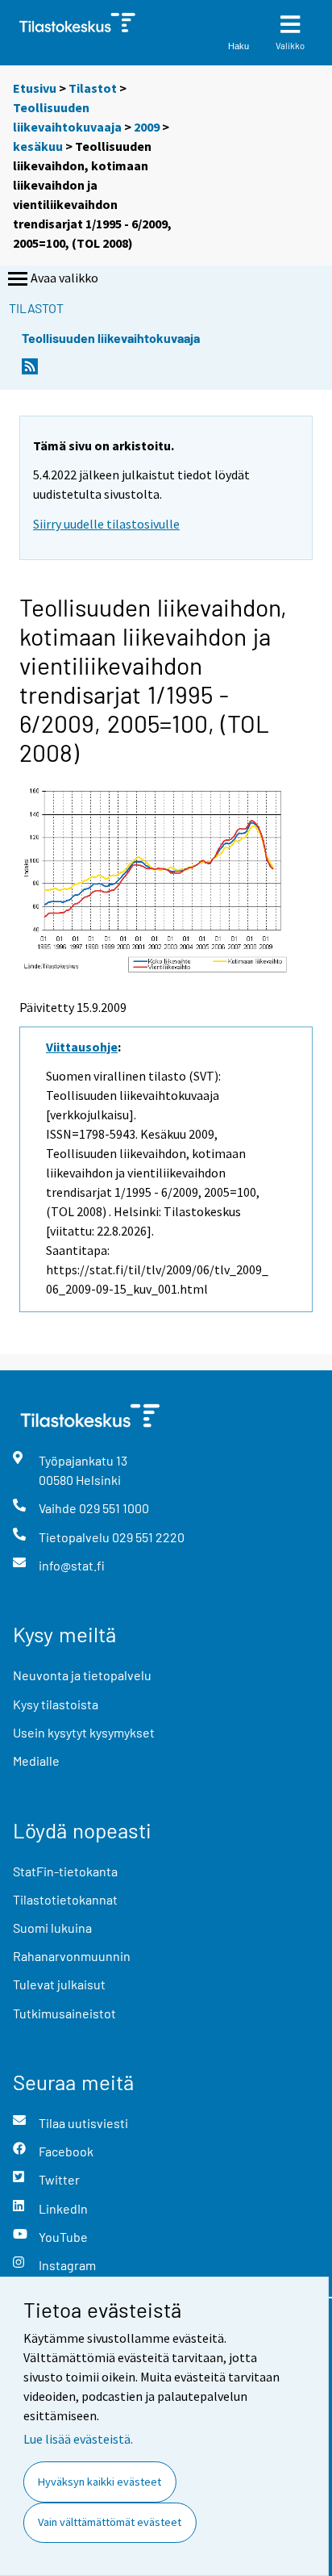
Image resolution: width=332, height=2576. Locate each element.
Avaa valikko (64, 278)
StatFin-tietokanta (65, 1871)
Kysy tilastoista (56, 1704)
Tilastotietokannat (65, 1899)
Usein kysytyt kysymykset (84, 1732)
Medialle (36, 1761)
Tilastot (93, 88)
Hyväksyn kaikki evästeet (100, 2482)
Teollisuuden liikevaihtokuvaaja (111, 338)
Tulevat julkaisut (59, 1984)
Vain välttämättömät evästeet (110, 2522)
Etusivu (35, 88)
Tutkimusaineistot (64, 2013)
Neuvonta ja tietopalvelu (82, 1675)
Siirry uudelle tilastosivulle (106, 524)
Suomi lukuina (52, 1928)
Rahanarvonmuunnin (72, 1956)
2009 (147, 127)
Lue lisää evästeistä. (78, 2439)
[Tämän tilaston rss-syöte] (30, 371)
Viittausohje (82, 1047)
